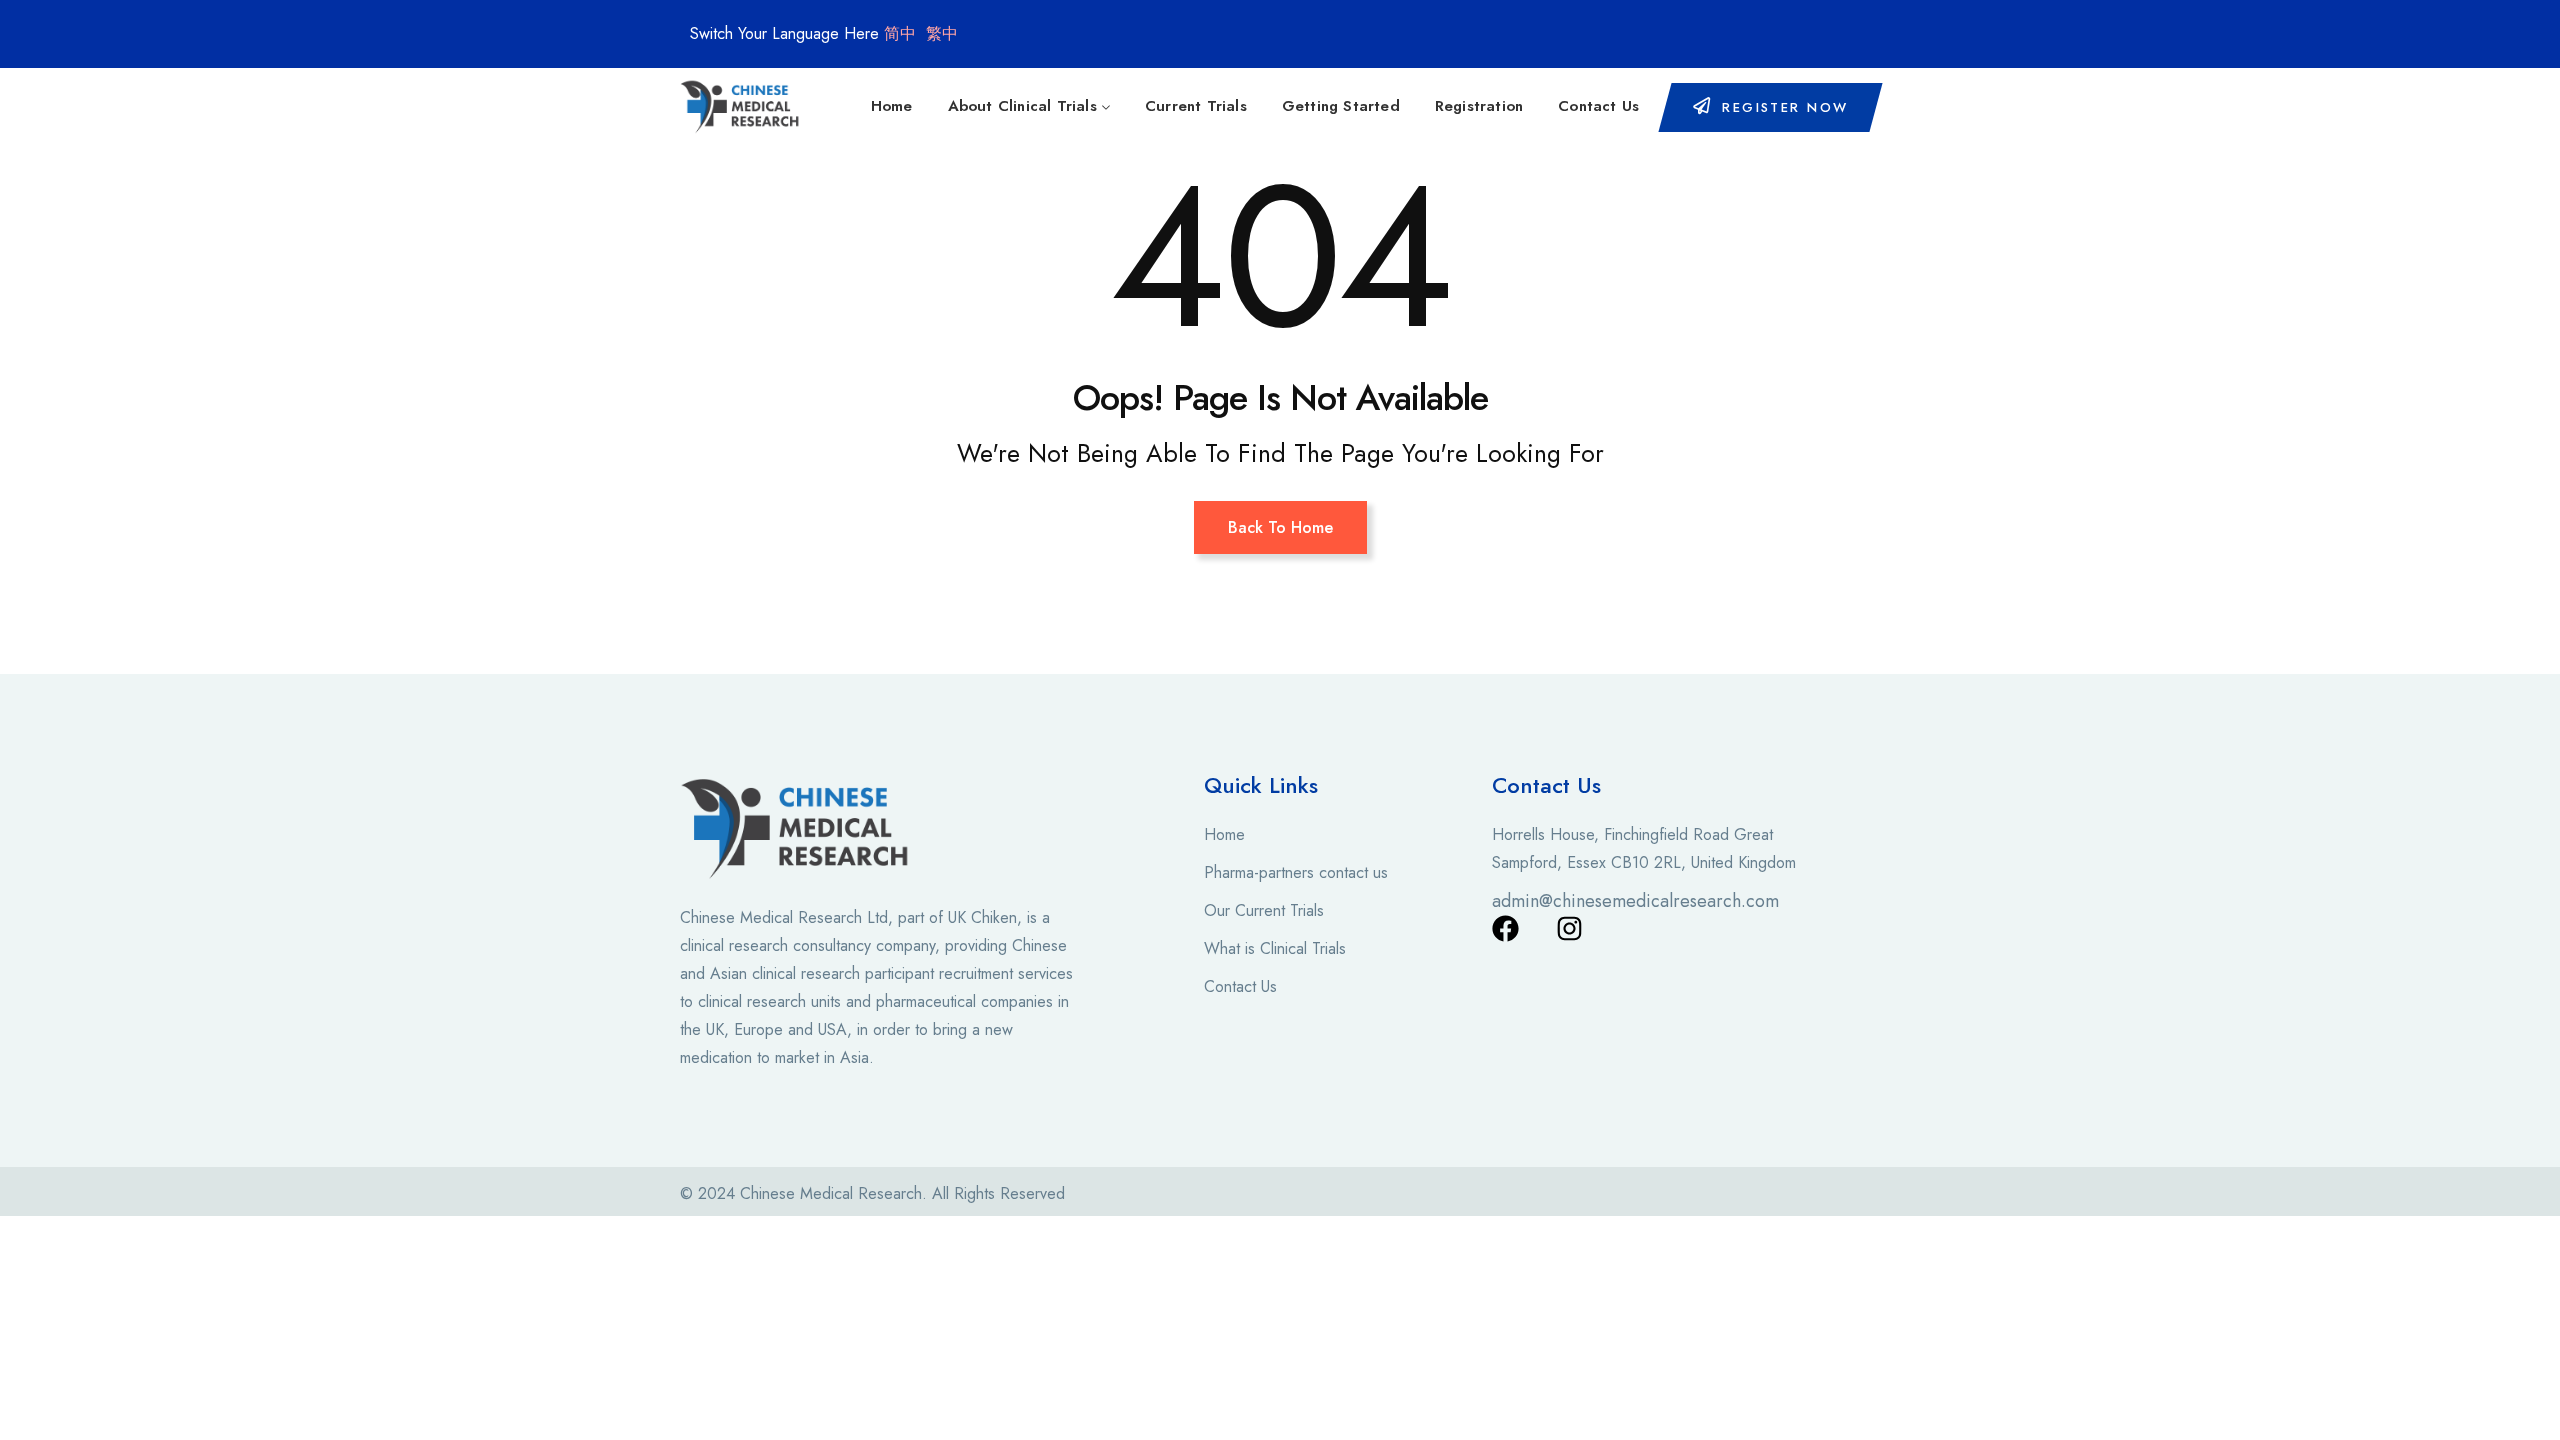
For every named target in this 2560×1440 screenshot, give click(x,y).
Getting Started (1341, 106)
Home (892, 106)
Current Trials (1196, 106)
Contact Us (1598, 106)
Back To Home (1280, 527)
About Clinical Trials (1022, 106)
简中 (900, 33)
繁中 (942, 33)
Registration (1479, 106)
